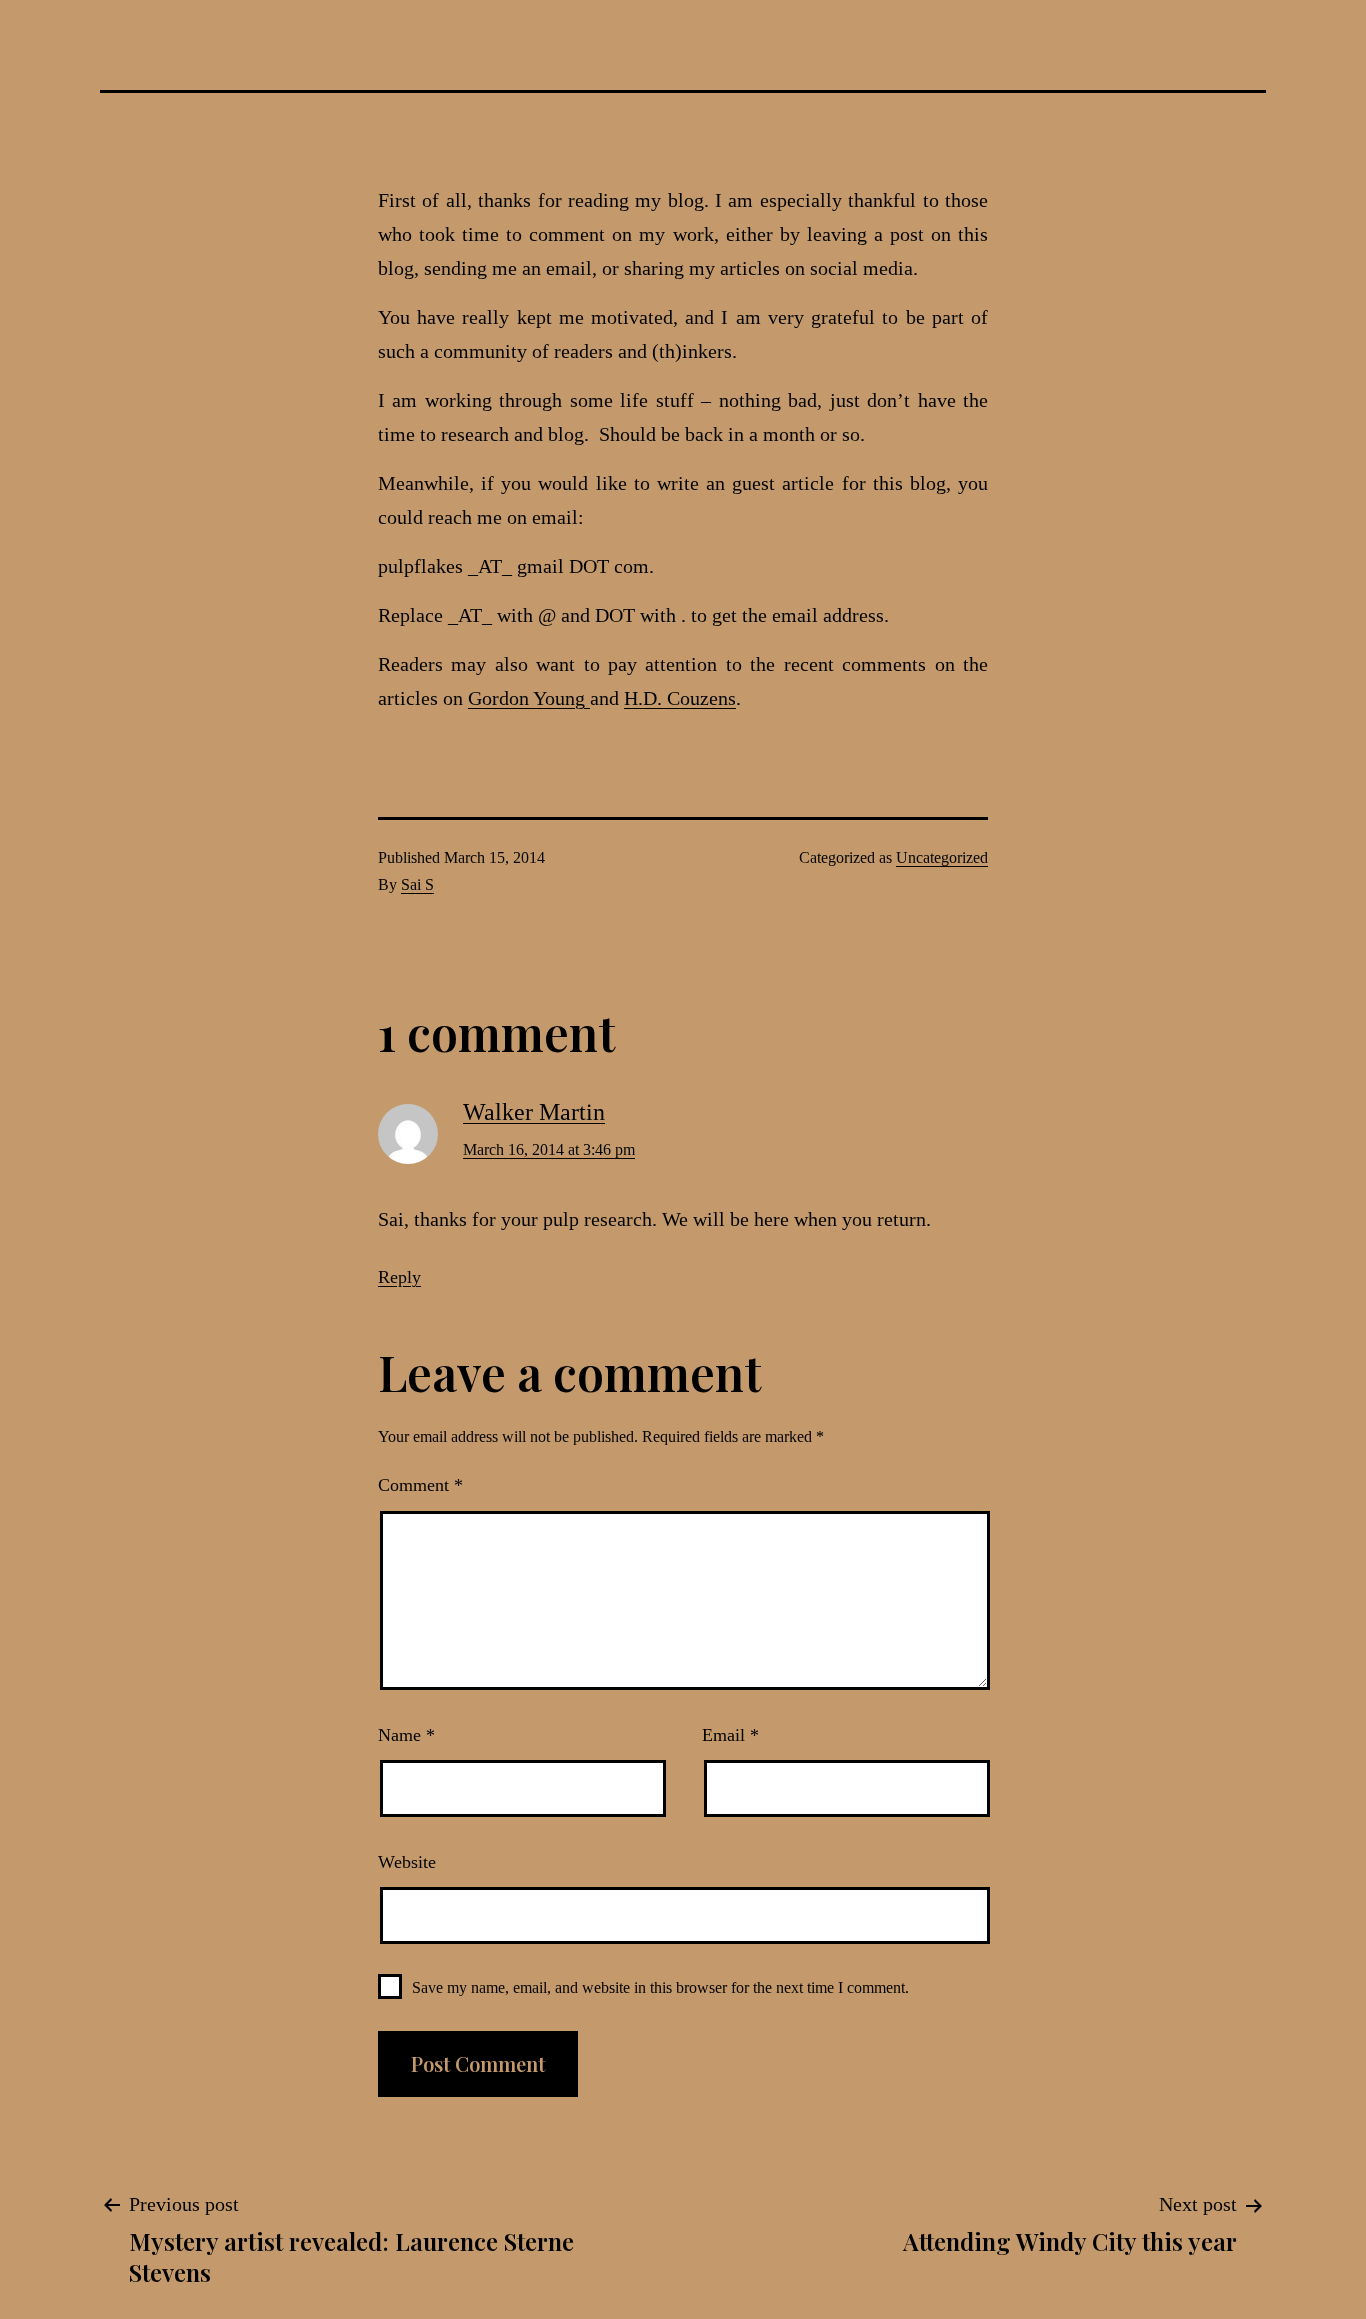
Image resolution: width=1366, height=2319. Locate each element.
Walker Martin (534, 1112)
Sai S (417, 884)
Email (730, 1735)
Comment (420, 1485)
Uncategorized (942, 857)
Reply (399, 1277)
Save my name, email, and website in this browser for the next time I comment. (660, 1987)
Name (406, 1735)
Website (407, 1862)
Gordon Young (529, 698)
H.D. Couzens (680, 698)
